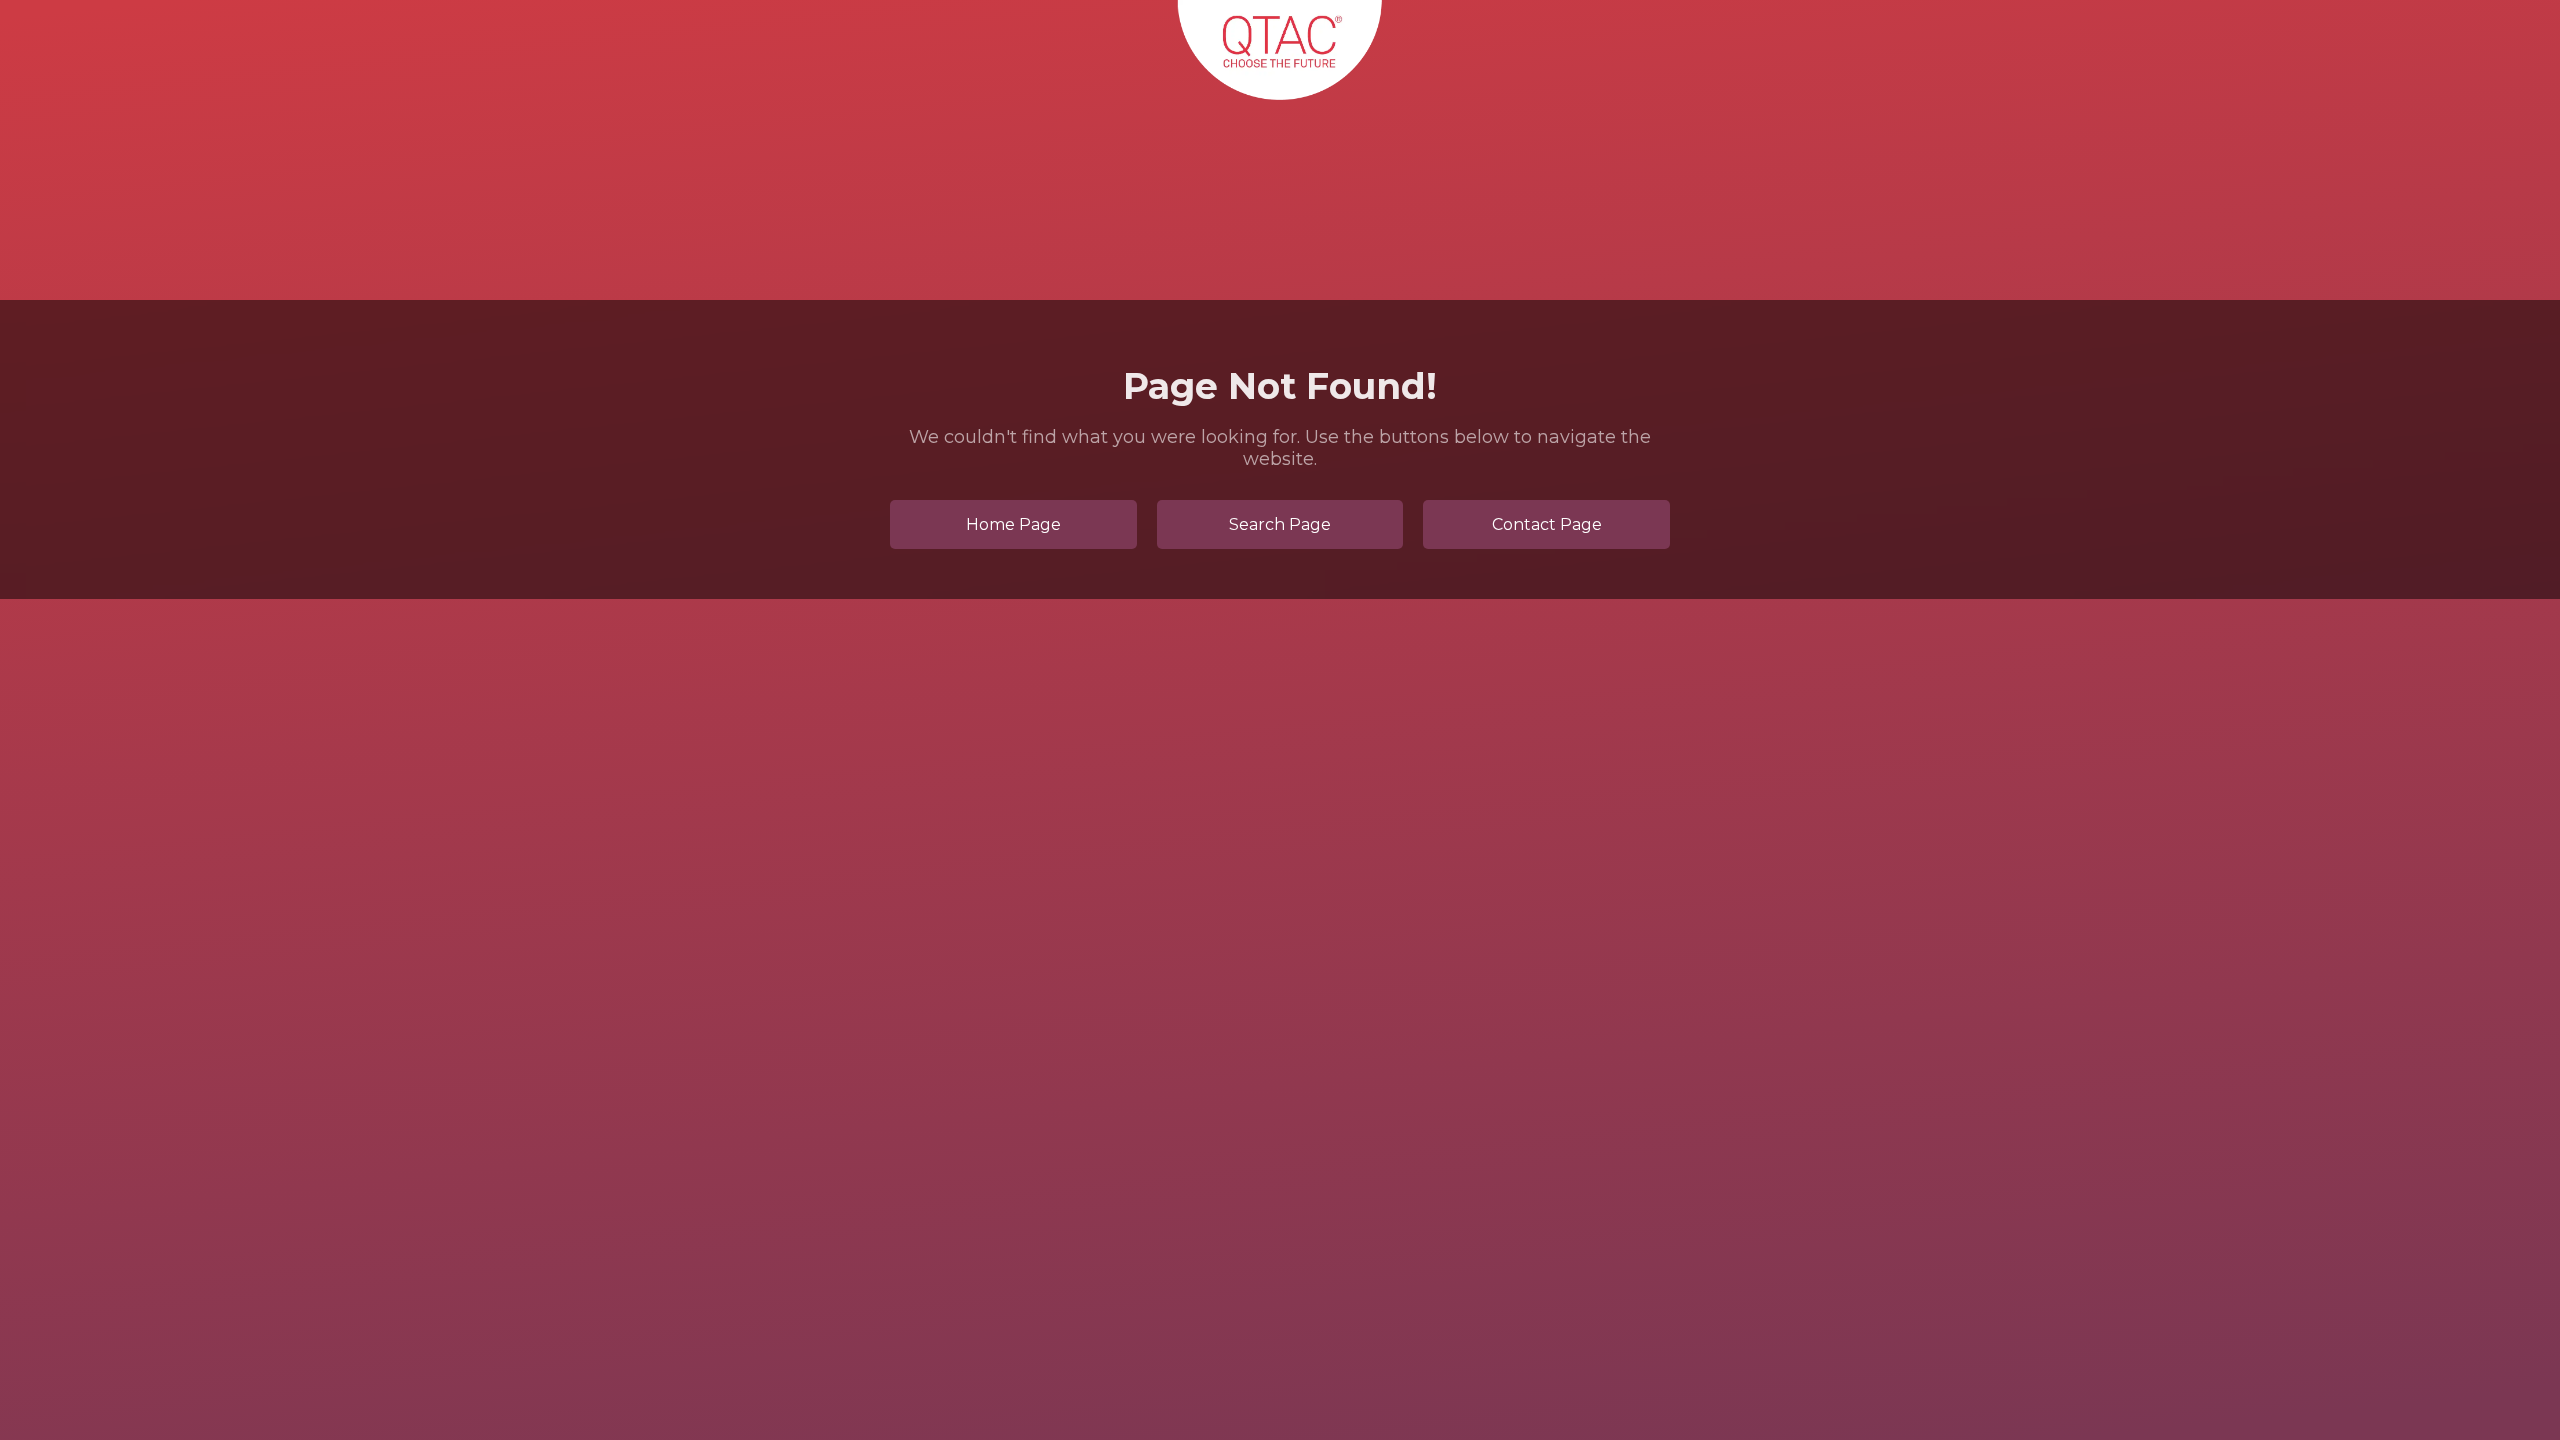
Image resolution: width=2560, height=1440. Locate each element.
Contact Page (1547, 524)
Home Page (1013, 524)
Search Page (1280, 524)
